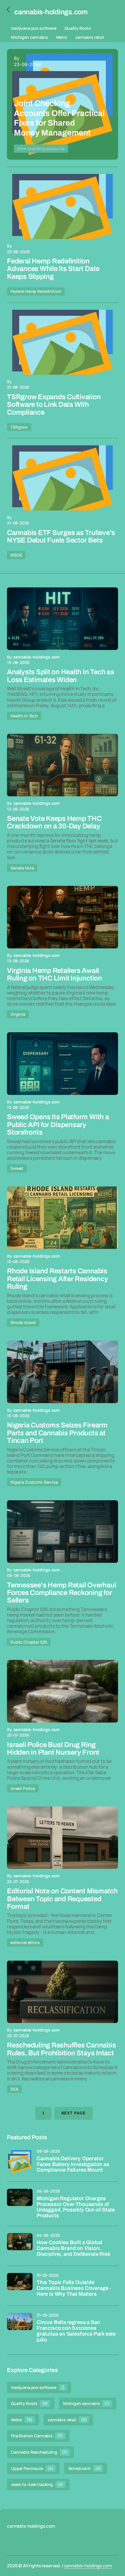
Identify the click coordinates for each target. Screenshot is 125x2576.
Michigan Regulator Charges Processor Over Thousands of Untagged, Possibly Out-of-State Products (76, 2207)
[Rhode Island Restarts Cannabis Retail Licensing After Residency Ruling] (63, 1218)
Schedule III (85, 2468)
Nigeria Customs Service (34, 1482)
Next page (74, 2113)
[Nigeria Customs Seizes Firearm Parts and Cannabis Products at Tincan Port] (63, 1372)
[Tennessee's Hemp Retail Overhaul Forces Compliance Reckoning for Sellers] (63, 1532)
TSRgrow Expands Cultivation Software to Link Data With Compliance (54, 405)
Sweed (17, 1168)
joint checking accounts (41, 148)
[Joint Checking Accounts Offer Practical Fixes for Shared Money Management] (63, 104)
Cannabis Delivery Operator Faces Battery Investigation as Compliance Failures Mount (73, 2164)
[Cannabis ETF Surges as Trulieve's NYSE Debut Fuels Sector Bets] (63, 478)
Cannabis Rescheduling (39, 2452)
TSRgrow (19, 427)
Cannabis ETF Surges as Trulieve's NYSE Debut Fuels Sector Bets (61, 536)
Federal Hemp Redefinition (36, 291)
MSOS (16, 555)
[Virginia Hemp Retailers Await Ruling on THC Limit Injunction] (63, 917)
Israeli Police (23, 1788)
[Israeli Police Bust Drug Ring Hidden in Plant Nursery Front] (63, 1691)
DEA (14, 2089)
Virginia (18, 1014)
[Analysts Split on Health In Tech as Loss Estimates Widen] (63, 619)
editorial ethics (25, 1942)
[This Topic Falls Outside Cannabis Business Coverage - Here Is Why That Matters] (20, 2286)
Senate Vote (22, 868)
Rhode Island (23, 1322)
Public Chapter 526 (29, 1642)
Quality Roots (78, 28)
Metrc (62, 37)
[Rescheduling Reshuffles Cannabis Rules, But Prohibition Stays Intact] (63, 1992)
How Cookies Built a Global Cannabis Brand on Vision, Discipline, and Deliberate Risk (73, 2248)
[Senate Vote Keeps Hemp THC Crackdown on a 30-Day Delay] (63, 765)
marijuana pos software (34, 28)
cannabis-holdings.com (88, 2566)
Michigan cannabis (30, 37)
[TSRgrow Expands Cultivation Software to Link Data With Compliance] (63, 342)
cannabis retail (90, 37)
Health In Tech (24, 716)
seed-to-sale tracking (37, 2484)
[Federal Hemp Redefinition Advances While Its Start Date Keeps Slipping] (63, 206)
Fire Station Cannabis (37, 2436)
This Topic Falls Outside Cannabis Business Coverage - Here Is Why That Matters (74, 2288)
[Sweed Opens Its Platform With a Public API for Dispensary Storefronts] (63, 1064)
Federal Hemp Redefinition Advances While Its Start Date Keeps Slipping (53, 269)
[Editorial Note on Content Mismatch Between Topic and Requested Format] (63, 1838)
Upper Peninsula (32, 2468)
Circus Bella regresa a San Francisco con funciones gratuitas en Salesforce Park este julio (76, 2331)
